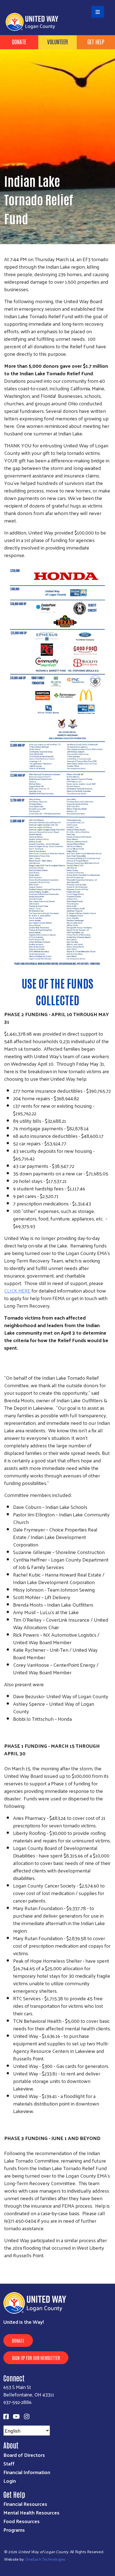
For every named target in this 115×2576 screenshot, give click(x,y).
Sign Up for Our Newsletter (36, 2358)
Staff (9, 2463)
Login (10, 2481)
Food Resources (21, 2521)
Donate (19, 41)
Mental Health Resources (31, 2512)
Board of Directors (24, 2455)
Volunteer (57, 41)
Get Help (96, 41)
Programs (14, 2530)
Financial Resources (25, 2504)
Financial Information (27, 2472)
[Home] (57, 1)
